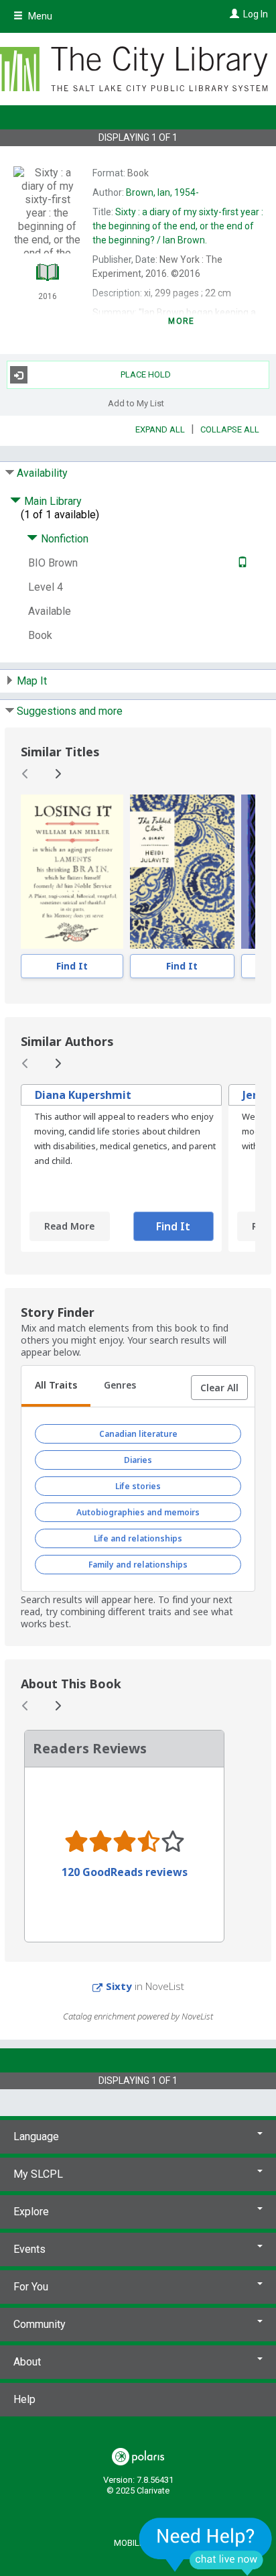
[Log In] (233, 14)
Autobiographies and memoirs (138, 1512)
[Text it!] (241, 563)
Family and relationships (138, 1565)
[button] (219, 1388)
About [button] (27, 2362)
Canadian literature (138, 1434)
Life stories (138, 1486)
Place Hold (146, 374)
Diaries (138, 1460)
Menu (39, 16)
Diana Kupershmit (83, 1095)
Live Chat (206, 2546)
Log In (256, 14)
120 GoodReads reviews (125, 1872)
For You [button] (31, 2287)
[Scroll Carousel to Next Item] (58, 774)
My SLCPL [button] (38, 2174)
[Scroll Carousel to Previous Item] (25, 774)
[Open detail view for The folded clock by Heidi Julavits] (182, 872)
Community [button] (40, 2324)
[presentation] (72, 872)
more (181, 321)
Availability (42, 473)
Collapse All (230, 429)
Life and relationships (138, 1538)
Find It (72, 966)
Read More (69, 1226)
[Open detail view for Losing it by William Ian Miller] (72, 872)
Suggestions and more (70, 711)
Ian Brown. (178, 226)
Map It (32, 681)
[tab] (56, 1387)
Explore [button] (31, 2212)
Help (24, 2399)
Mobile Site (138, 2543)
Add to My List (136, 403)
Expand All (160, 429)
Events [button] (29, 2249)
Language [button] (36, 2136)
